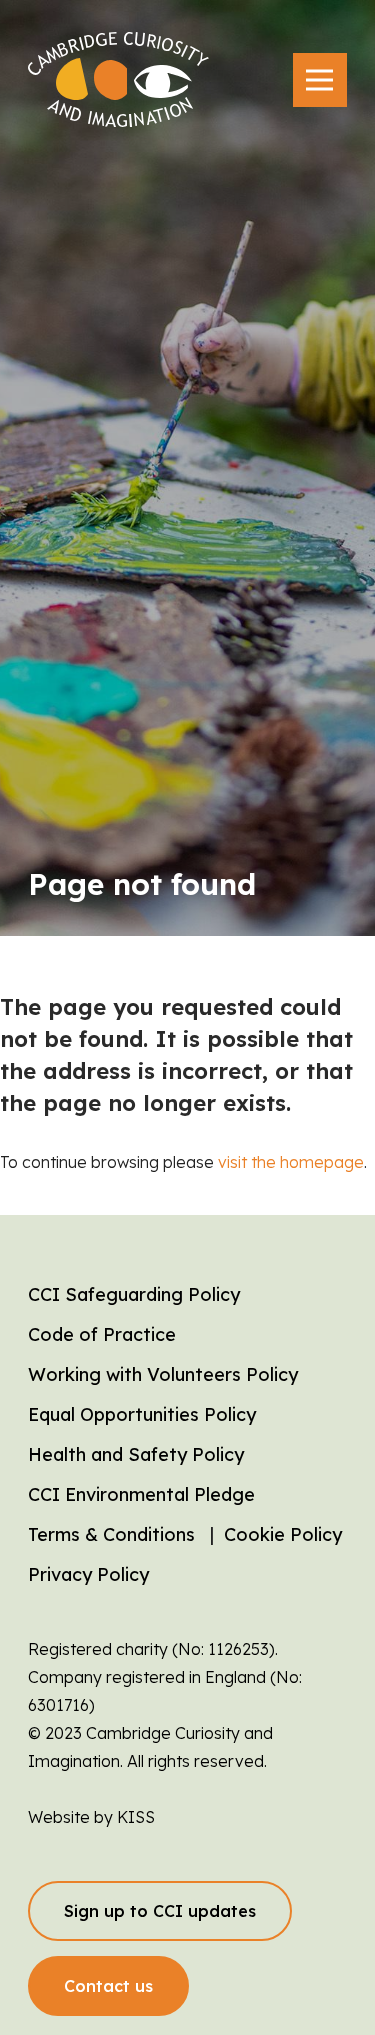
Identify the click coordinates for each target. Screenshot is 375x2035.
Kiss (136, 1817)
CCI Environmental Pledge (141, 1494)
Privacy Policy (88, 1574)
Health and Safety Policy (136, 1454)
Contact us (108, 1986)
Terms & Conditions (111, 1534)
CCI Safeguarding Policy (134, 1294)
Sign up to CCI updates (160, 1911)
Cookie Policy (283, 1534)
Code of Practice (102, 1334)
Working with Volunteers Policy (163, 1374)
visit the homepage (291, 1162)
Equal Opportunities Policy (142, 1414)
